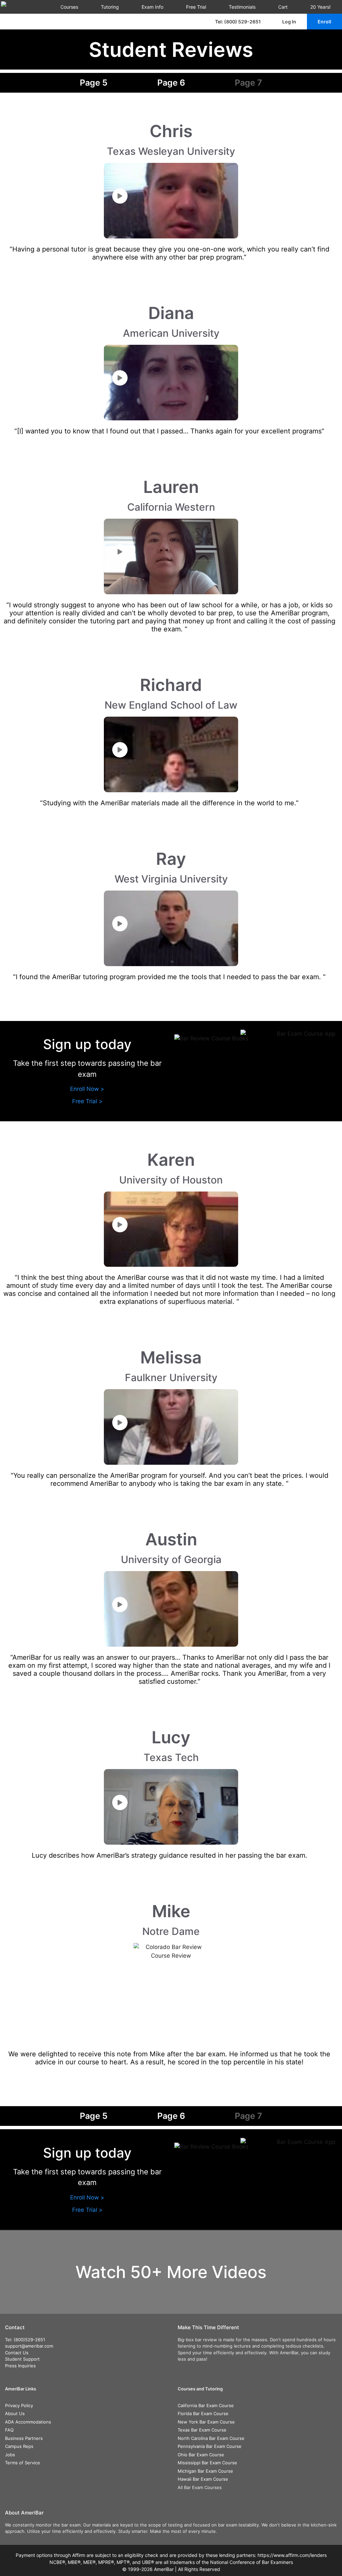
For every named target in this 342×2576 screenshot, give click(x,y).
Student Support (22, 2359)
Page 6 (171, 83)
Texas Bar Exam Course (202, 2430)
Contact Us (17, 2353)
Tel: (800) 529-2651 (238, 22)
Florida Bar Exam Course (203, 2413)
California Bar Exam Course (206, 2405)
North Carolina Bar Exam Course (211, 2438)
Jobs (10, 2455)
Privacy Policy (19, 2405)
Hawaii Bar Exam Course (203, 2479)
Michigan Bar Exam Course (205, 2471)
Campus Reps (19, 2446)
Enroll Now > (87, 1089)
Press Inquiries (20, 2366)
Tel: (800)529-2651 (25, 2340)
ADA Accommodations (28, 2422)
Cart (283, 7)
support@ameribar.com (29, 2346)
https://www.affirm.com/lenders (292, 2555)
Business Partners (24, 2438)
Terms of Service (23, 2463)
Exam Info (152, 7)
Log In (289, 22)
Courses (69, 7)
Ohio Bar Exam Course (201, 2455)
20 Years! (320, 7)
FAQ (9, 2430)
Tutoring (110, 7)
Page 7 (248, 83)
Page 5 (94, 83)
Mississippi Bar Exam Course (207, 2463)
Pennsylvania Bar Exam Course (210, 2446)
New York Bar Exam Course (206, 2422)
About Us (15, 2413)
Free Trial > (87, 1101)
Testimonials (242, 7)
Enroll (324, 22)
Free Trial (196, 7)
